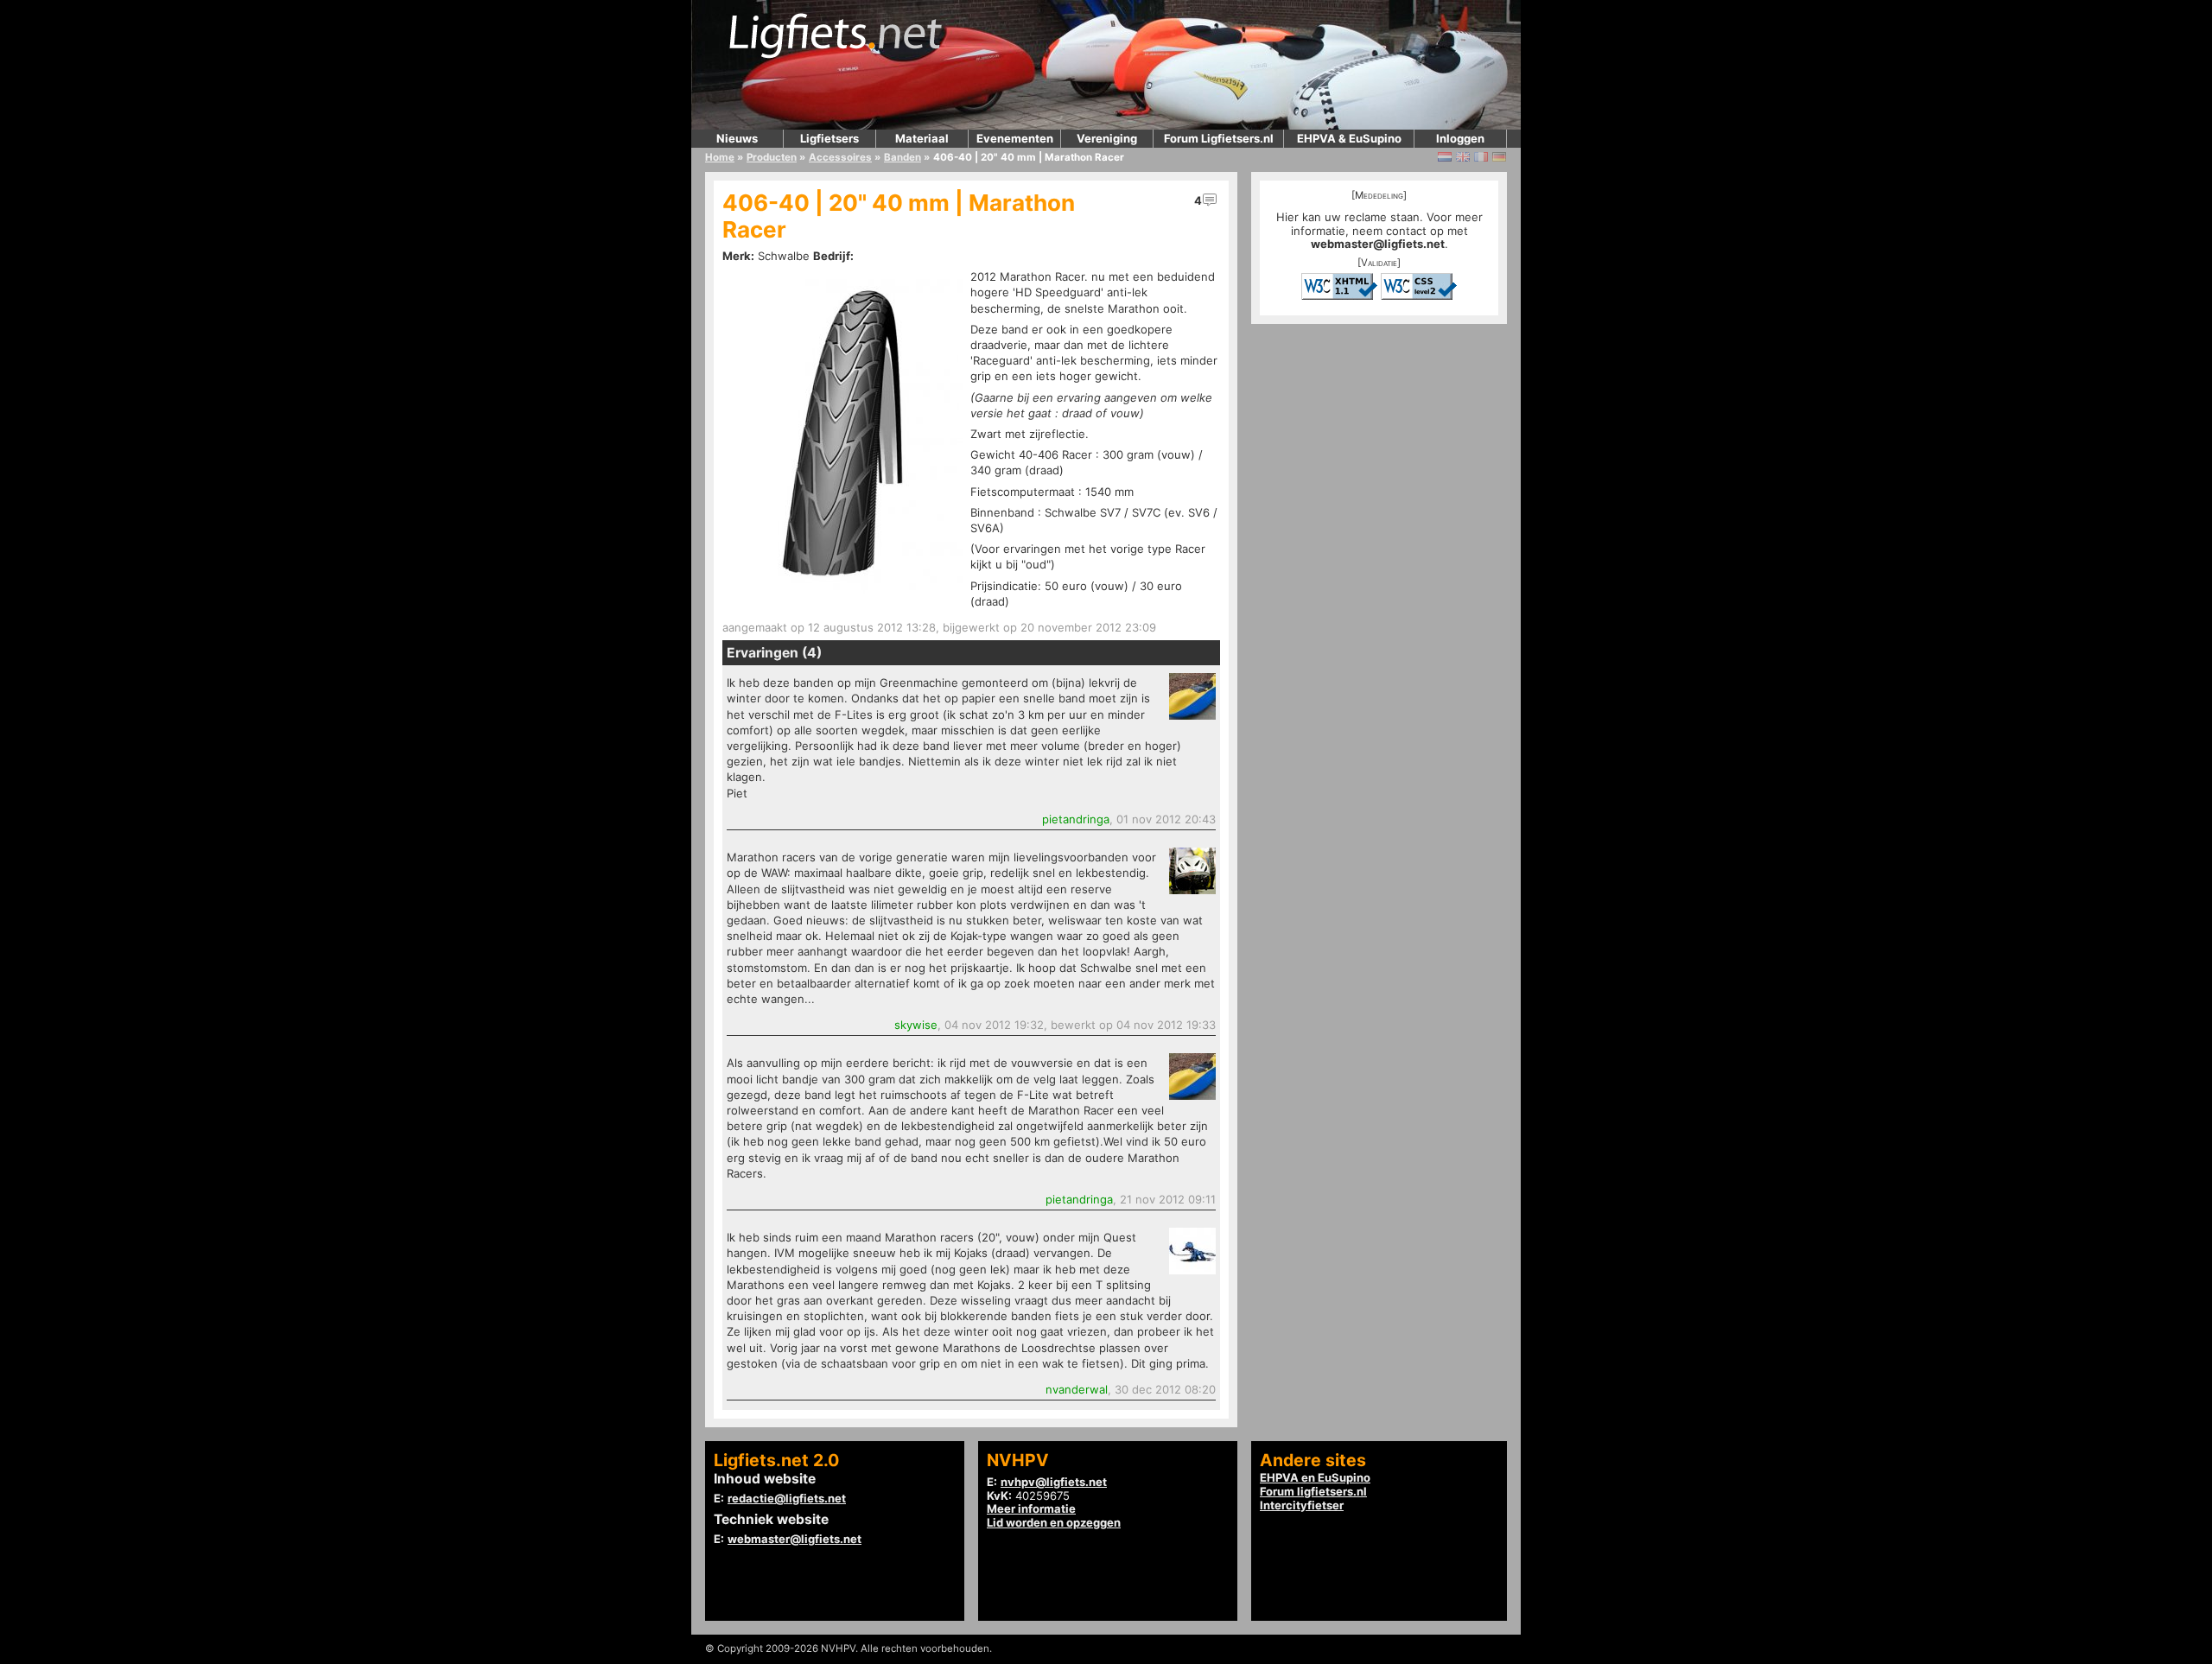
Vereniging (1107, 138)
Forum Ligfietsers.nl (1219, 138)
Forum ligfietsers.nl (1313, 1491)
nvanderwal (1077, 1389)
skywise (916, 1025)
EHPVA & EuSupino (1349, 138)
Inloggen (1460, 138)
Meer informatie (1031, 1508)
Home (720, 157)
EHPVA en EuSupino (1315, 1477)
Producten (772, 157)
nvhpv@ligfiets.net (1054, 1482)
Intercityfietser (1302, 1505)
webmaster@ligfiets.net (1378, 244)
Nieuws (737, 138)
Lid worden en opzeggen (1054, 1522)
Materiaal (922, 138)
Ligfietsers (829, 138)
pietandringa (1076, 819)
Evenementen (1015, 138)
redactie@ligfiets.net (787, 1498)
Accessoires (840, 157)
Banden (903, 157)
